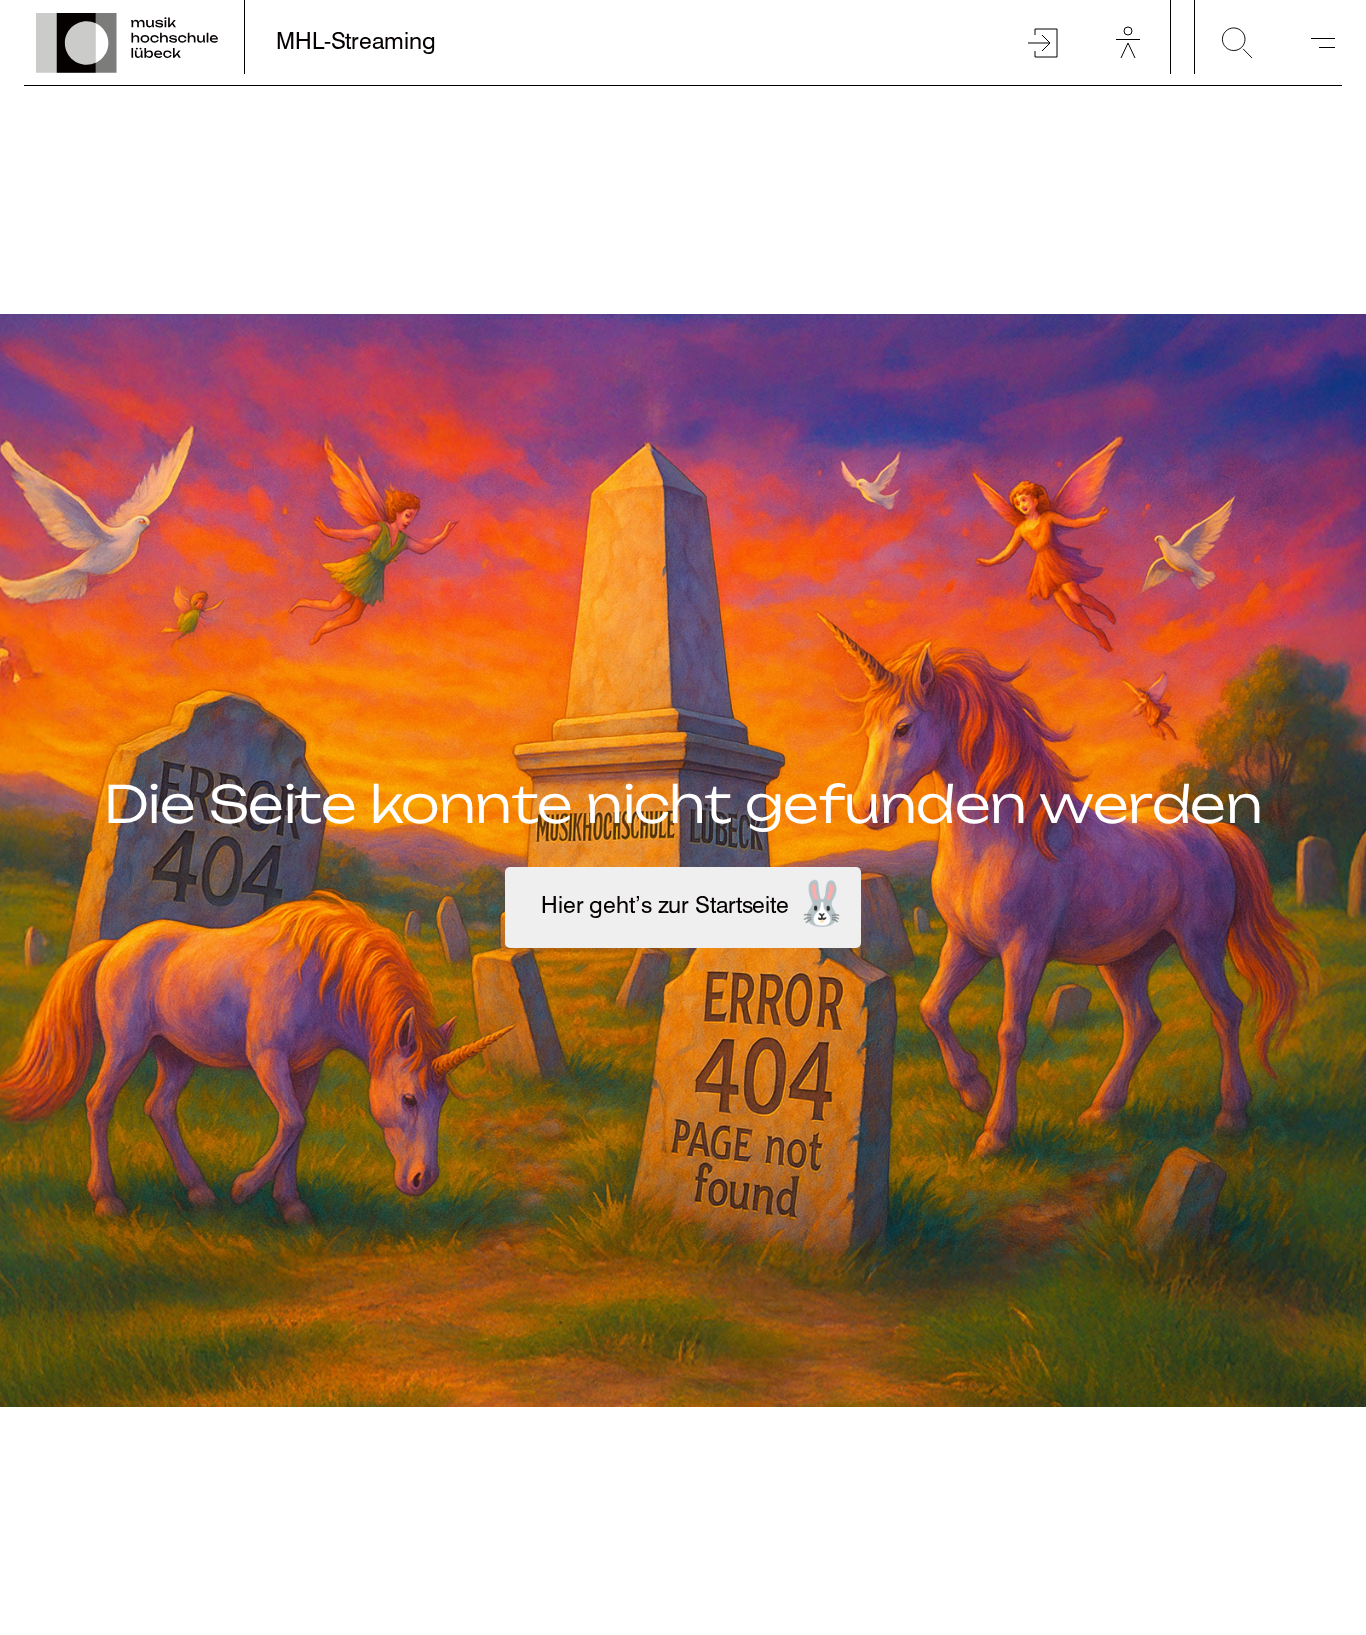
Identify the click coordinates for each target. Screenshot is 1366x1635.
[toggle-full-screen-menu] (1323, 43)
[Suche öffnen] (1237, 43)
